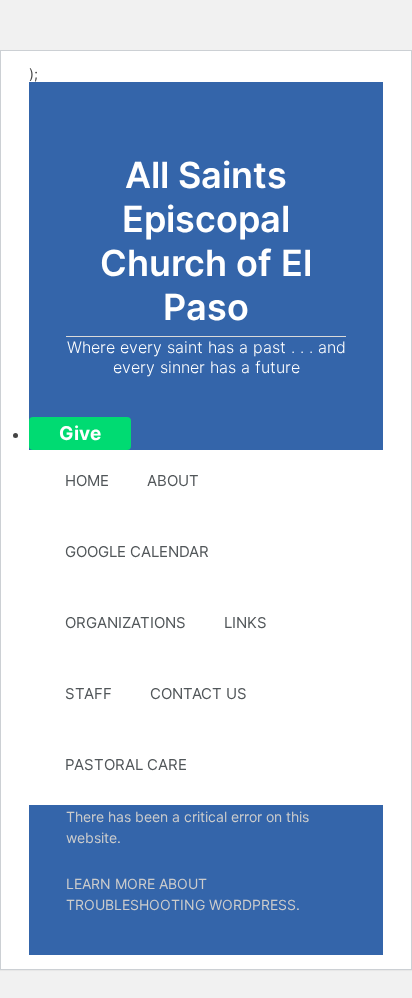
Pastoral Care (126, 764)
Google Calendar (137, 551)
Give (80, 433)
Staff (88, 693)
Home (87, 480)
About (173, 480)
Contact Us (198, 693)
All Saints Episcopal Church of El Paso (206, 241)
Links (245, 622)
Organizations (125, 622)
